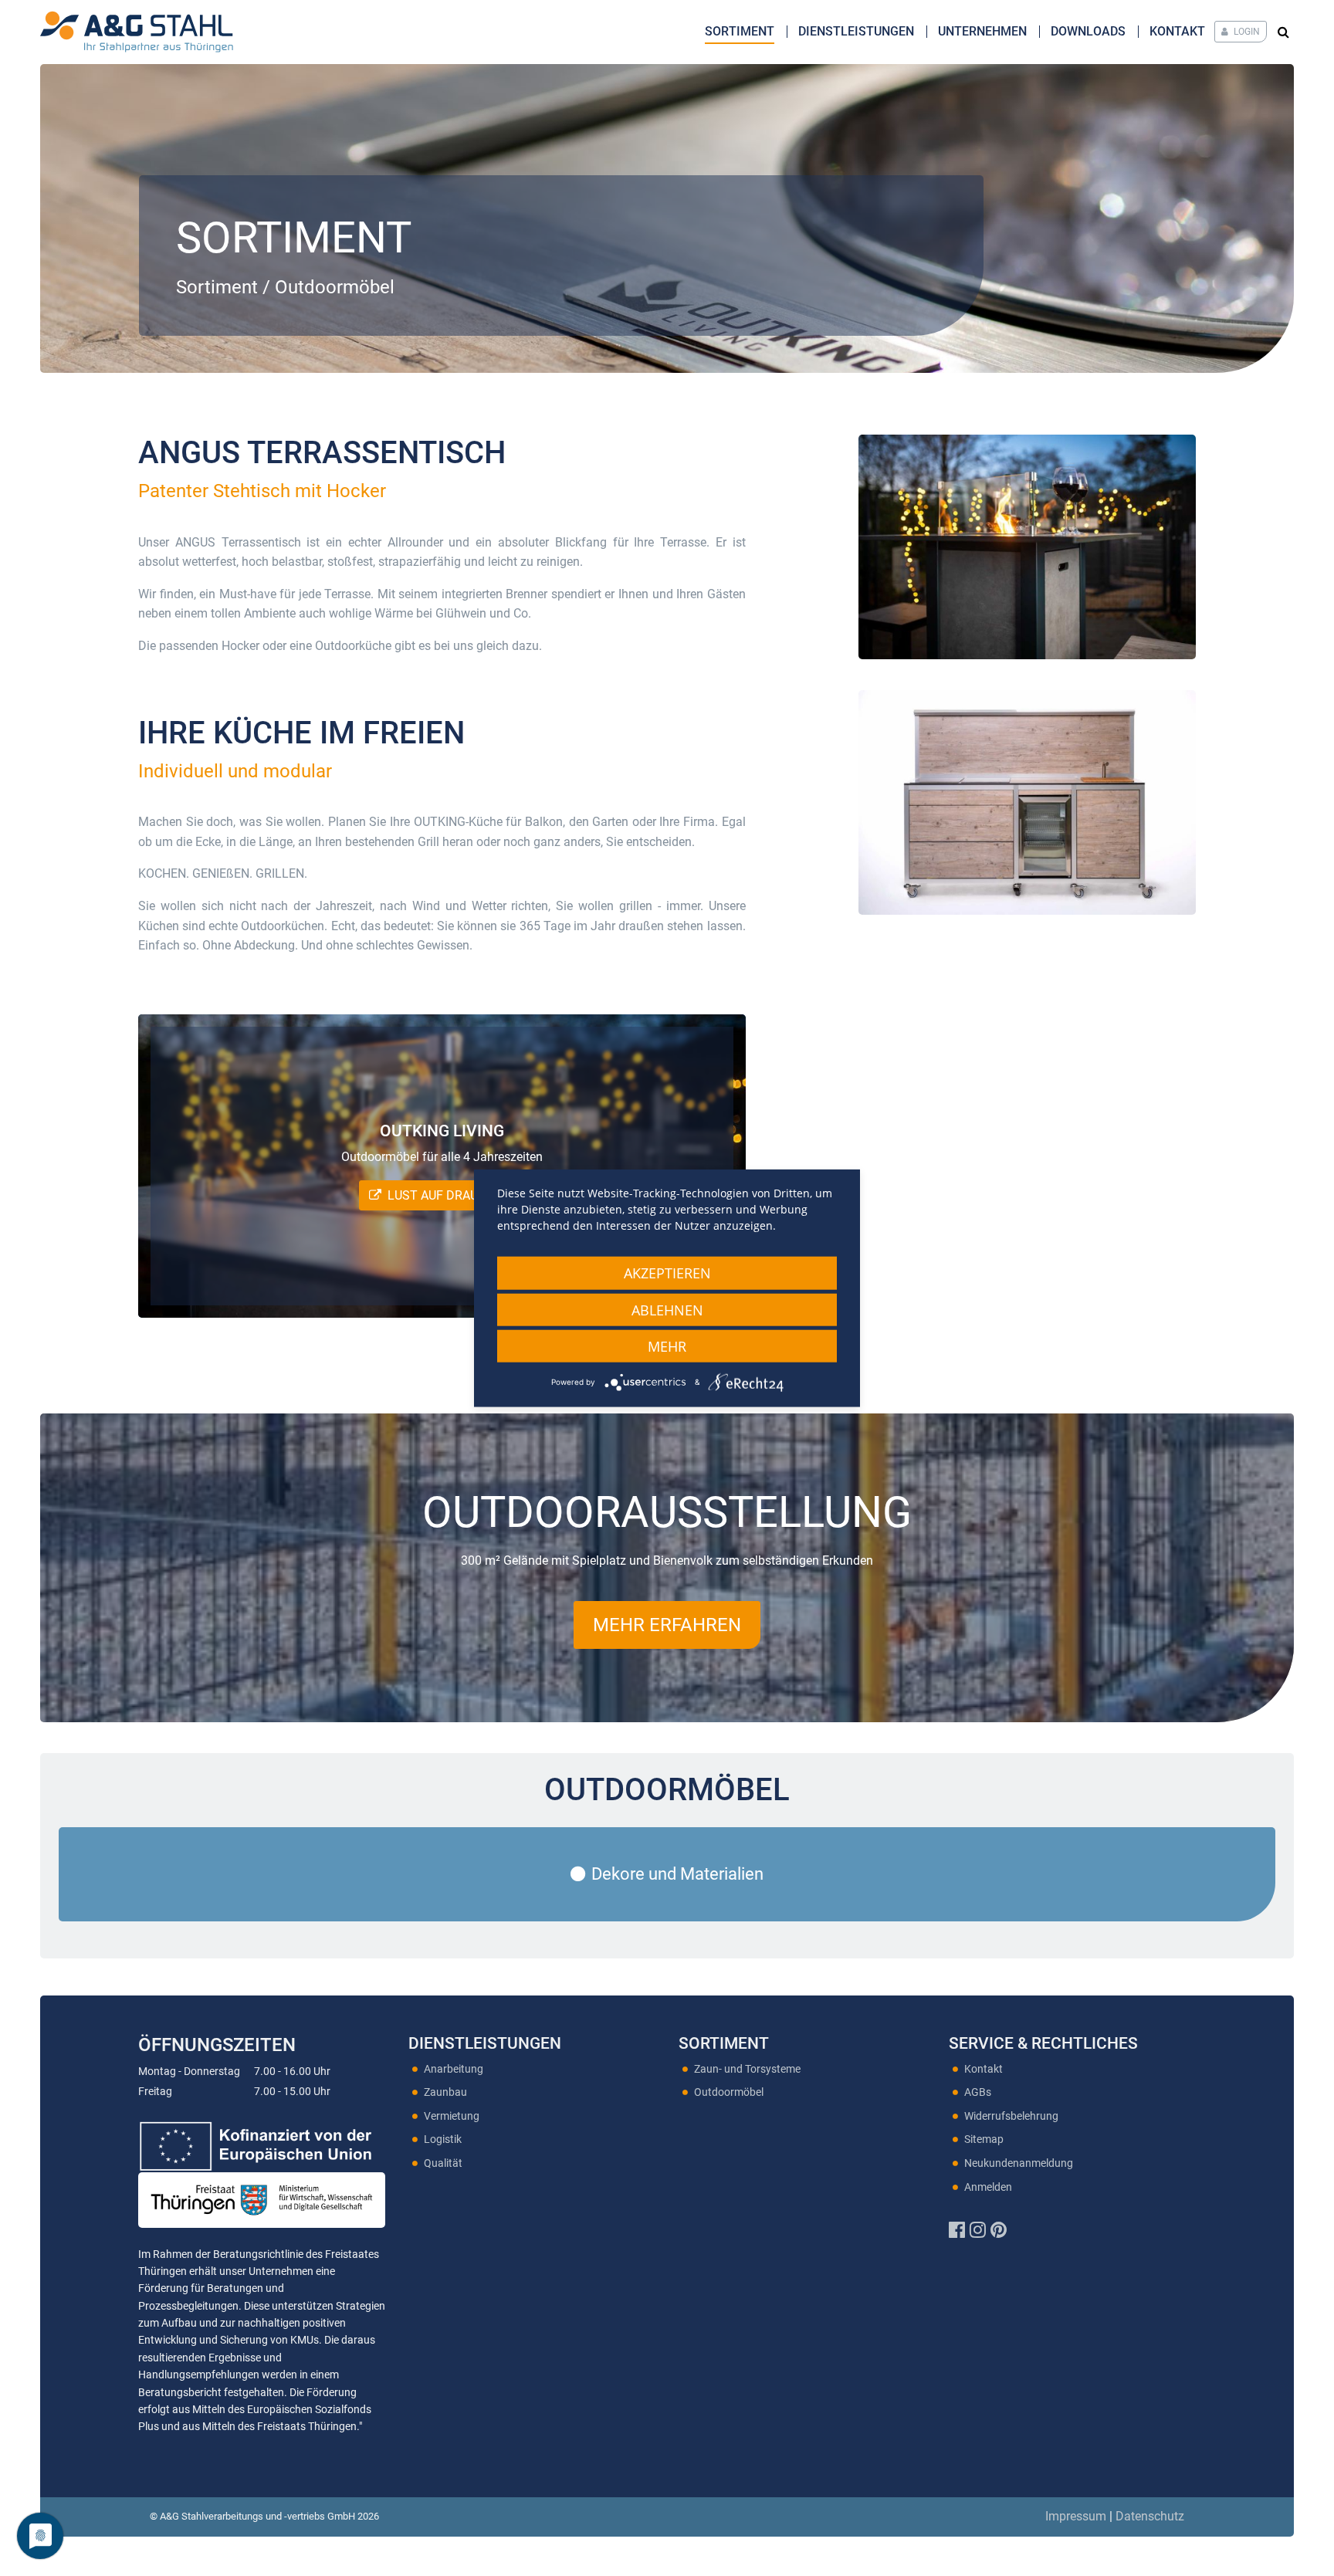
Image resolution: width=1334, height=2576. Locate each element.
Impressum (1076, 2516)
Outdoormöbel (729, 2092)
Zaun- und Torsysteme (747, 2069)
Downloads (1088, 31)
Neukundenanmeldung (1019, 2163)
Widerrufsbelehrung (1011, 2116)
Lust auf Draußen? (451, 1195)
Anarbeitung (454, 2069)
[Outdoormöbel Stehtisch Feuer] (1027, 547)
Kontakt (1177, 31)
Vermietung (452, 2116)
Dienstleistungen (856, 31)
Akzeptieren (667, 1272)
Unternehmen (982, 31)
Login (1246, 32)
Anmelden (988, 2187)
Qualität (443, 2163)
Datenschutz (1150, 2516)
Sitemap (984, 2139)
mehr (667, 1346)
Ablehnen (667, 1309)
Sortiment (740, 31)
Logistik (443, 2139)
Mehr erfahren (667, 1625)
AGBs (978, 2092)
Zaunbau (445, 2092)
